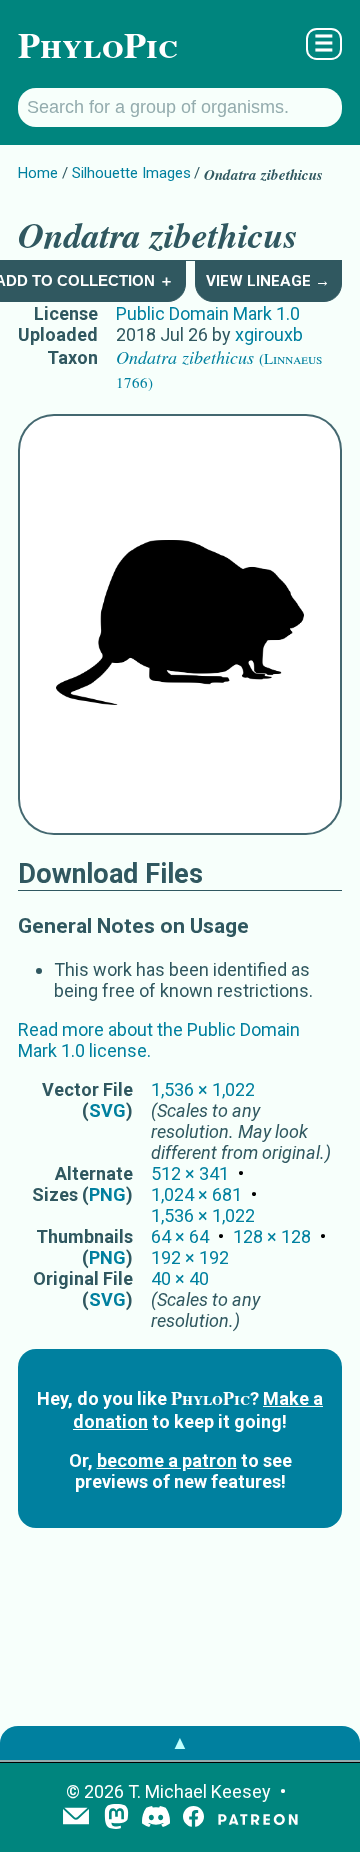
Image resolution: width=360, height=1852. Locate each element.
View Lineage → (268, 281)
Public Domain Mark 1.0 (208, 313)
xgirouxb (269, 334)
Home (38, 173)
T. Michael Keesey (199, 1791)
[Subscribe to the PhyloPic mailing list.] (76, 1818)
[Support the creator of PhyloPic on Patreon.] (258, 1818)
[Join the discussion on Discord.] (156, 1818)
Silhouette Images (131, 173)
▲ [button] (180, 1742)
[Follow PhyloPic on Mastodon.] (116, 1818)
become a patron (167, 1460)
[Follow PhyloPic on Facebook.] (193, 1818)
